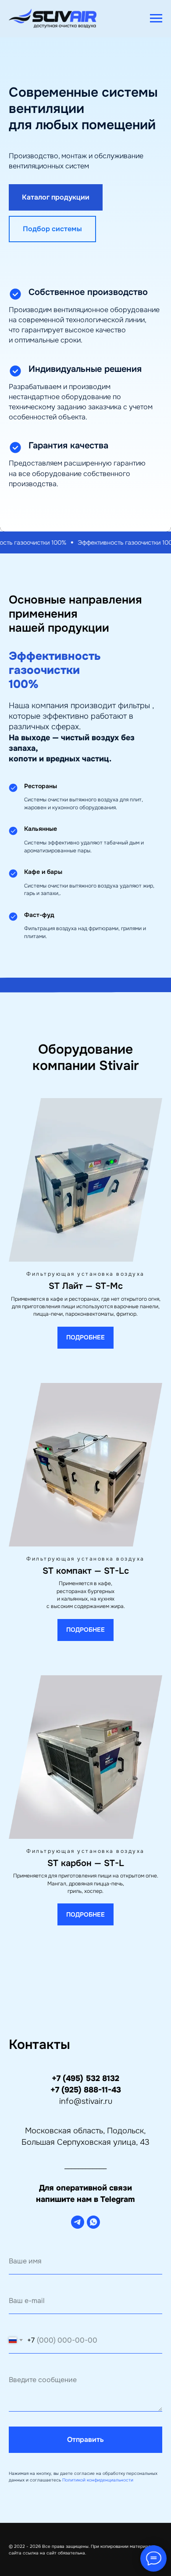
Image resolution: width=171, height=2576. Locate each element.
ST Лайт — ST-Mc (86, 2333)
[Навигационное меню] (156, 18)
